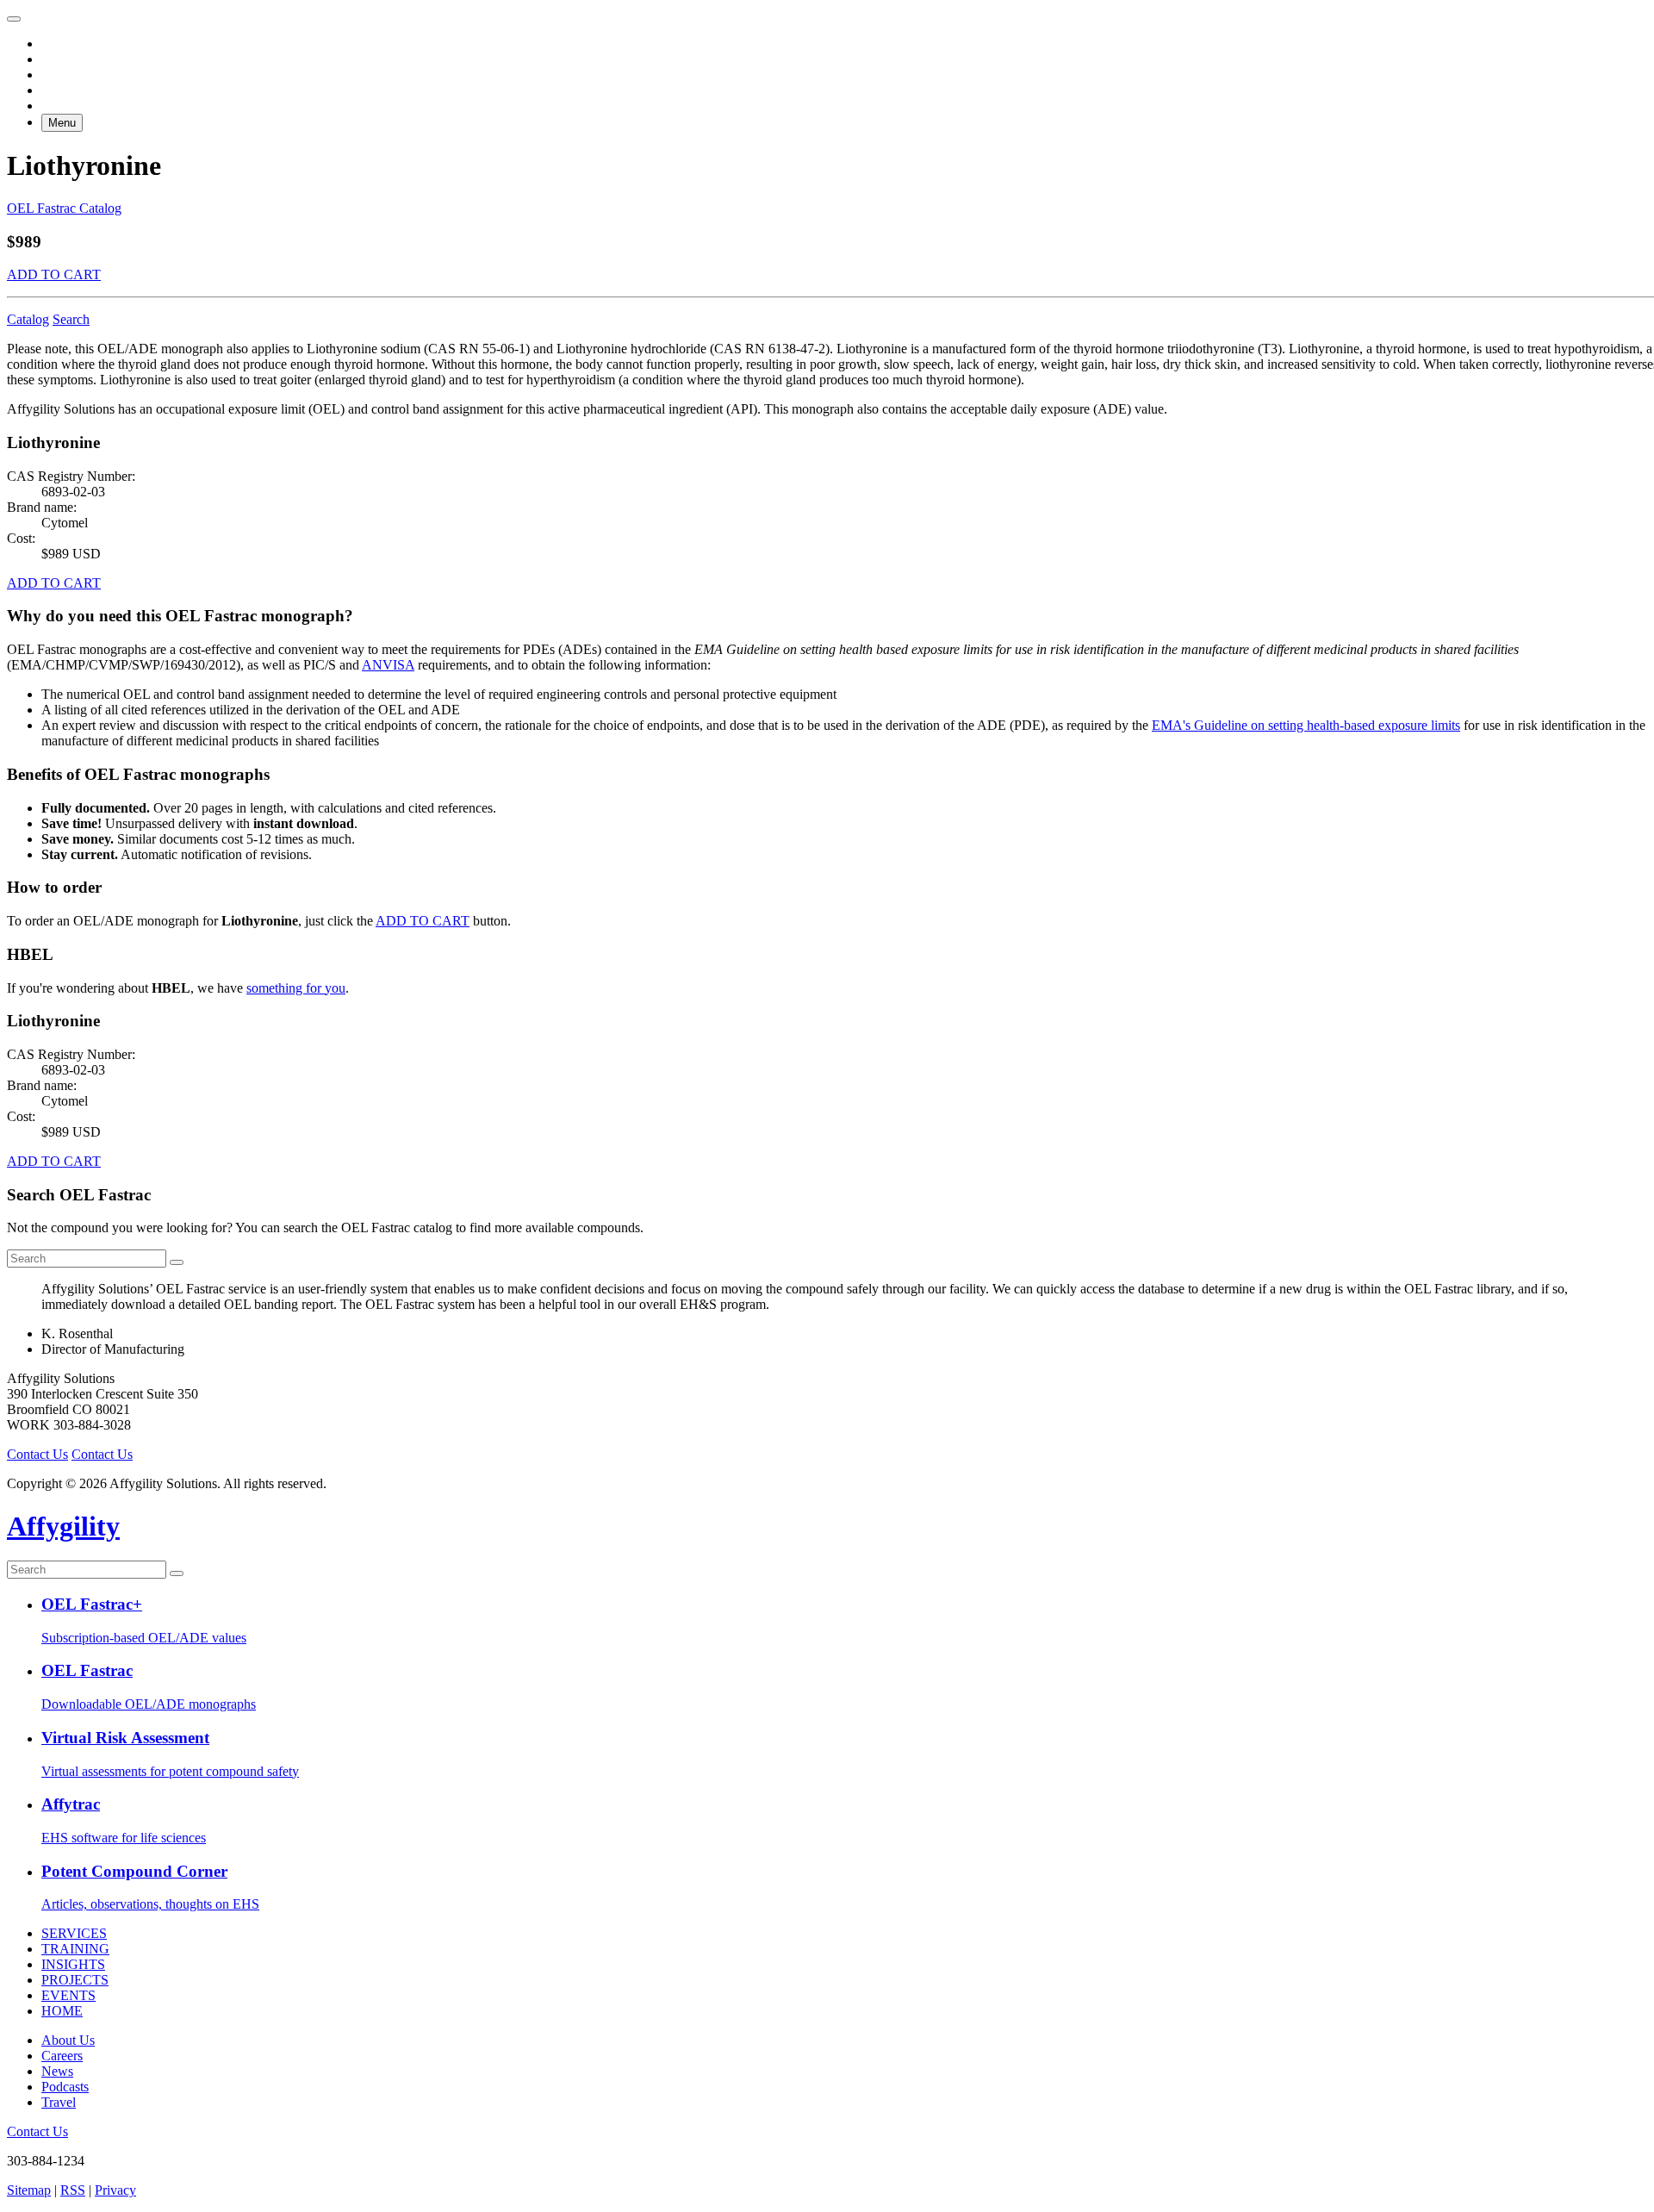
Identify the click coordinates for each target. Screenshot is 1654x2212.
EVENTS (68, 1995)
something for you (296, 988)
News (57, 2071)
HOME (62, 2011)
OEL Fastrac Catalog (64, 208)
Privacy (115, 2190)
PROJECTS (75, 1980)
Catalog (28, 319)
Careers (62, 2056)
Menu (62, 123)
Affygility (63, 1526)
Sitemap (29, 2190)
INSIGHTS (73, 1964)
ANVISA (388, 665)
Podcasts (65, 2087)
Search (71, 319)
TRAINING (75, 1949)
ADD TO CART (54, 274)
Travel (59, 2102)
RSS (73, 2190)
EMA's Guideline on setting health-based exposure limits (1306, 725)
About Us (68, 2040)
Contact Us (37, 1454)
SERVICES (74, 1933)
